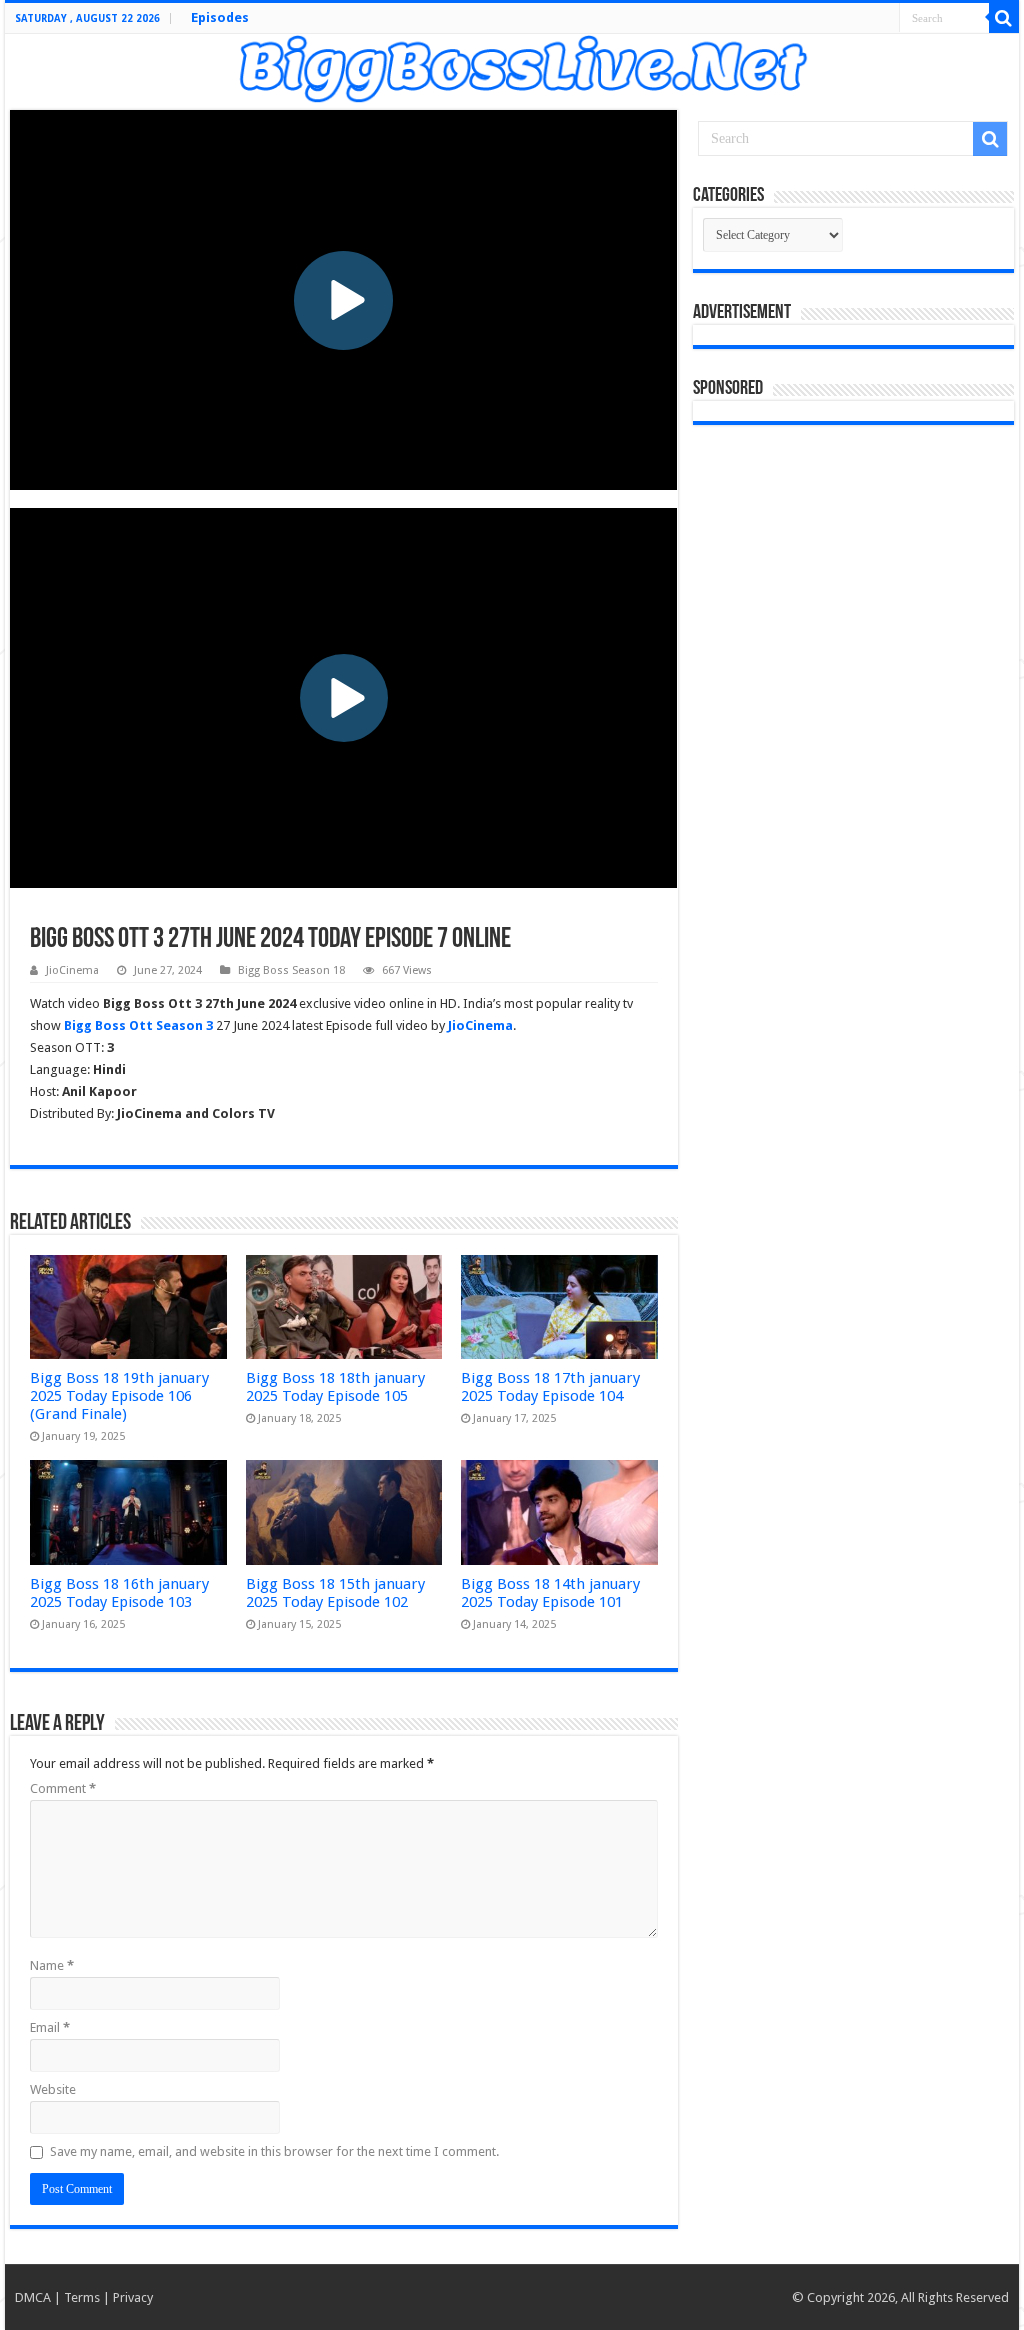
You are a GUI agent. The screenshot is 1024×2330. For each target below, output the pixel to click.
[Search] (1004, 18)
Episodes (220, 17)
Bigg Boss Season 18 (291, 970)
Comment (63, 1788)
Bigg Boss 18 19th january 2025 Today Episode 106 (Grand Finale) (119, 1396)
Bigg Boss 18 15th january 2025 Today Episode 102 (335, 1593)
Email (50, 2027)
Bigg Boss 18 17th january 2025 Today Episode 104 (550, 1387)
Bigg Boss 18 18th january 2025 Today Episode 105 (335, 1387)
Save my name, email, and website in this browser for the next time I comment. (274, 2151)
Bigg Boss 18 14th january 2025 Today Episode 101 (550, 1593)
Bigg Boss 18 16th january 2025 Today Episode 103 (119, 1593)
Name (52, 1965)
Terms (82, 2297)
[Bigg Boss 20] (512, 66)
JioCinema (72, 970)
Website (53, 2089)
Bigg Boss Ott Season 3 (138, 1025)
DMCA (33, 2297)
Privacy (133, 2297)
